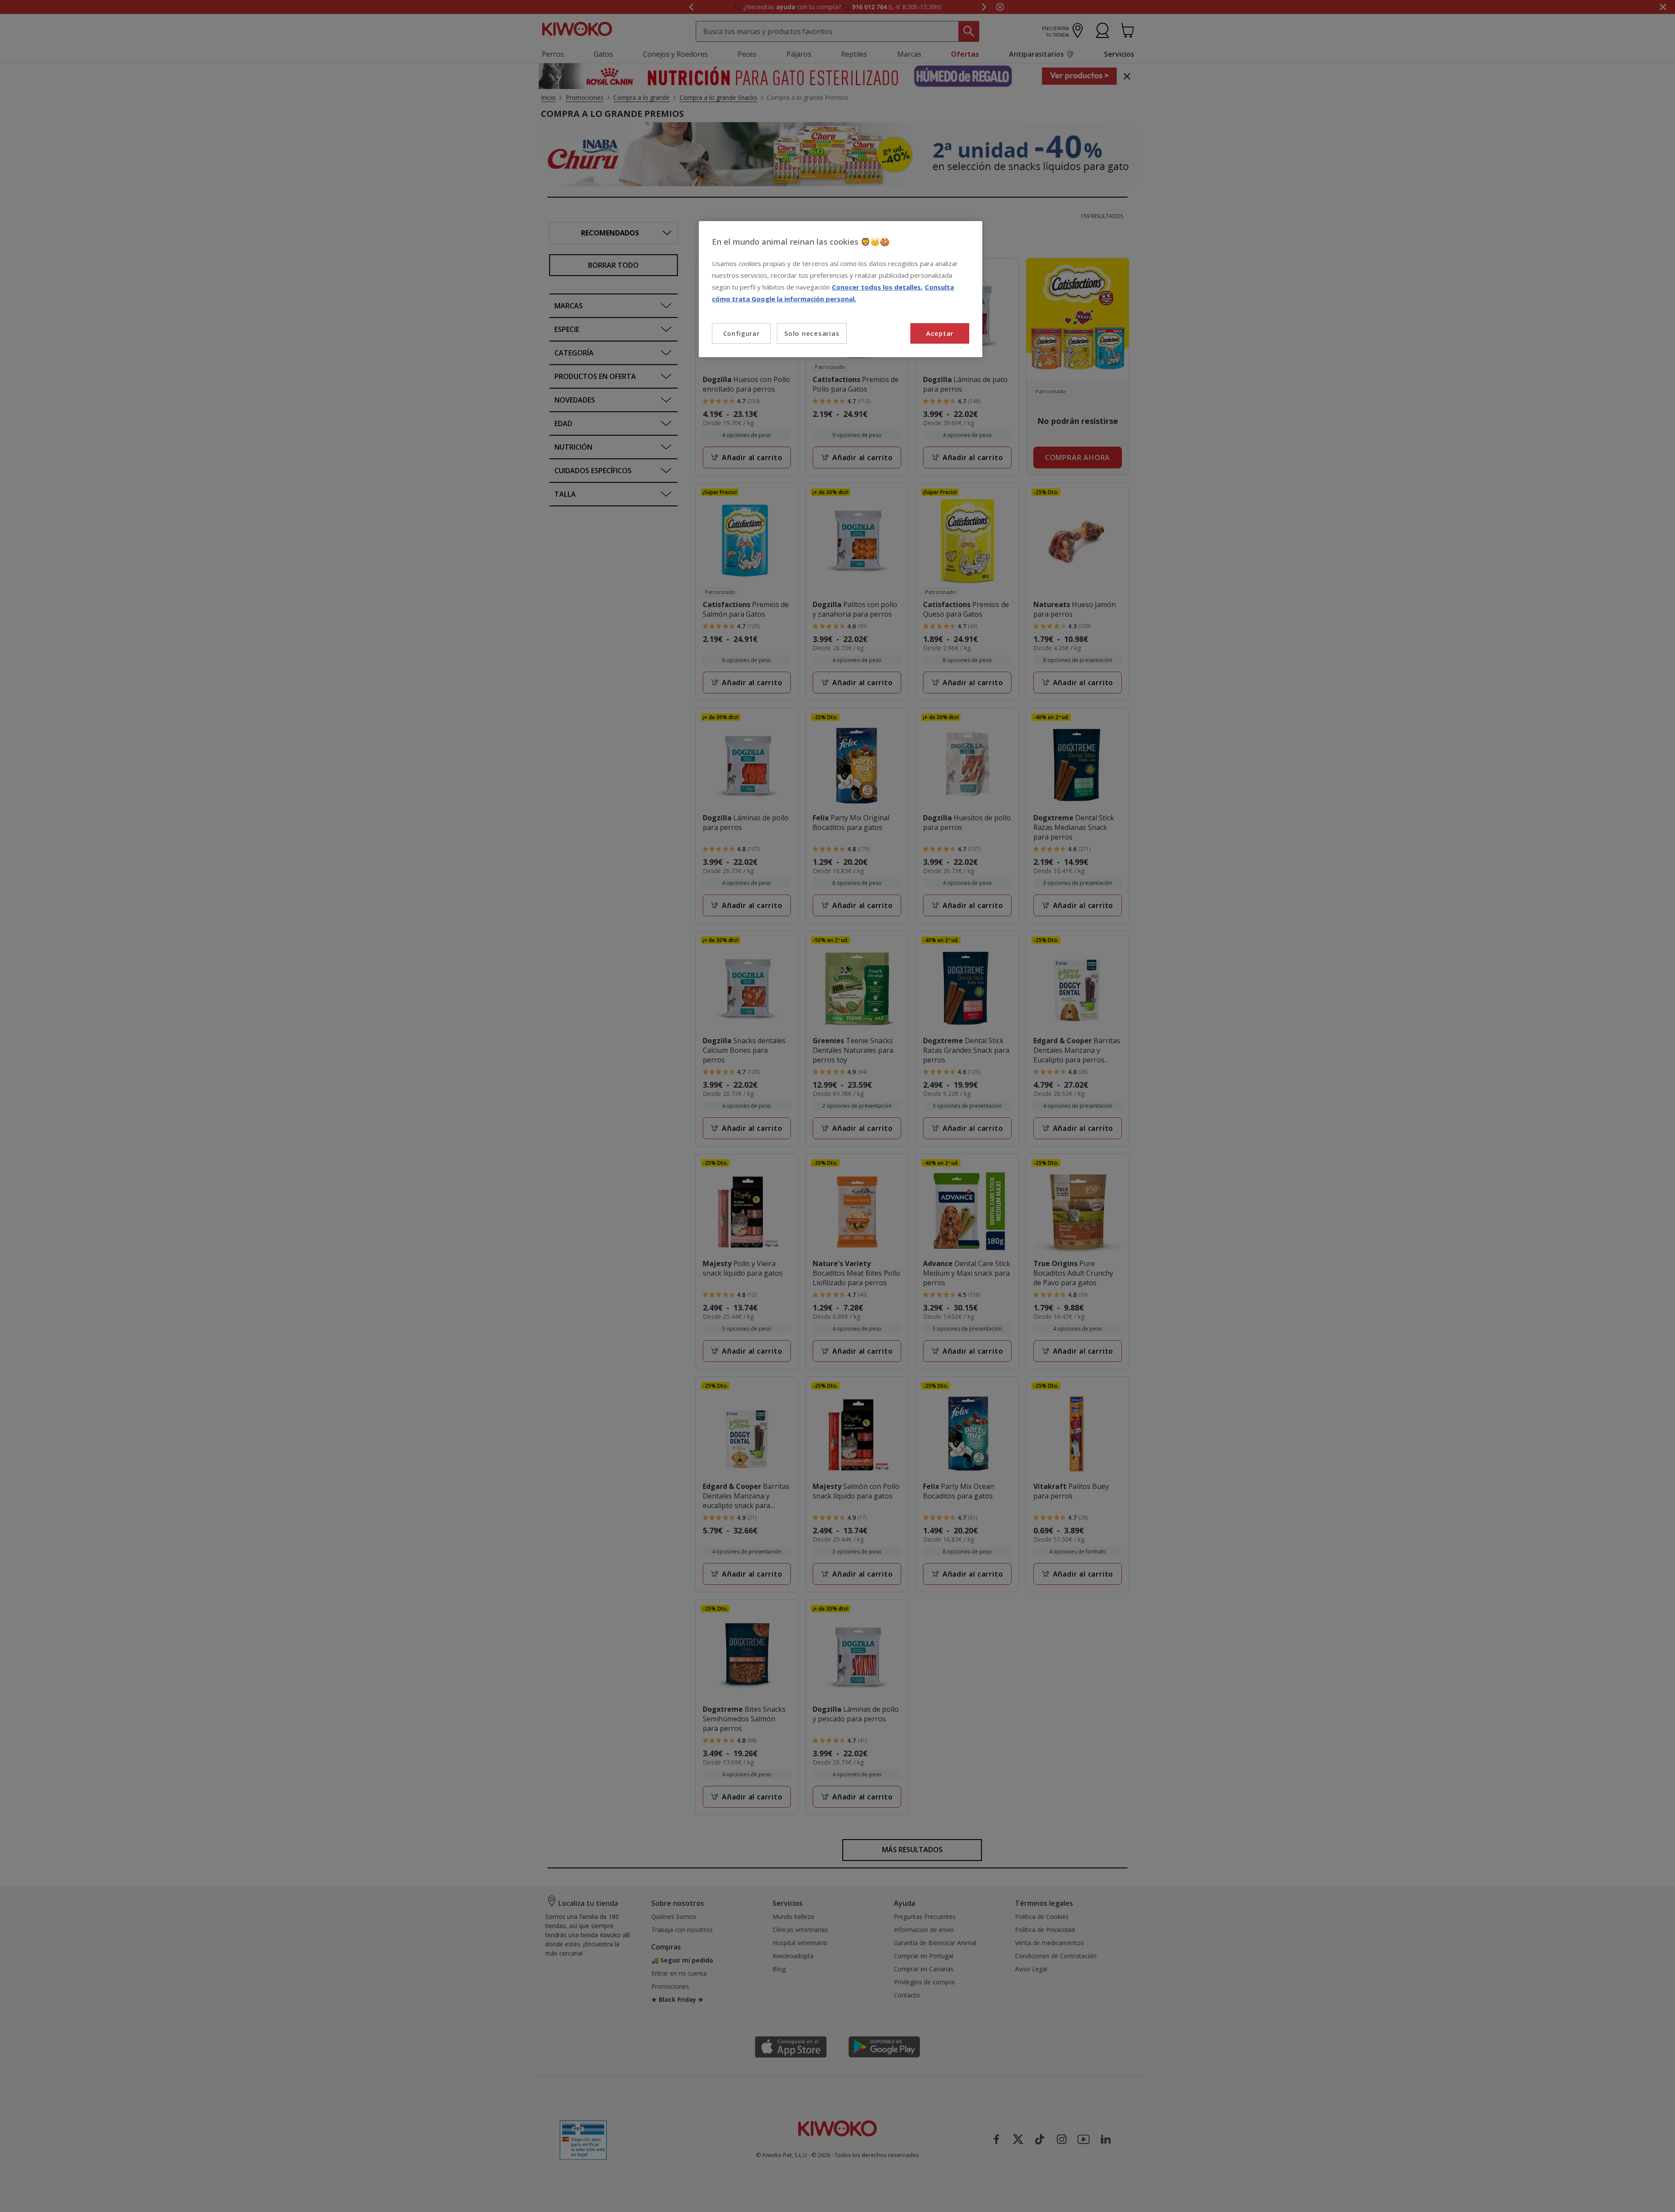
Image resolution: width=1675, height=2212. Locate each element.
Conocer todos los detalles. (877, 287)
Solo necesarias (812, 333)
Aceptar (940, 333)
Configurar (742, 333)
